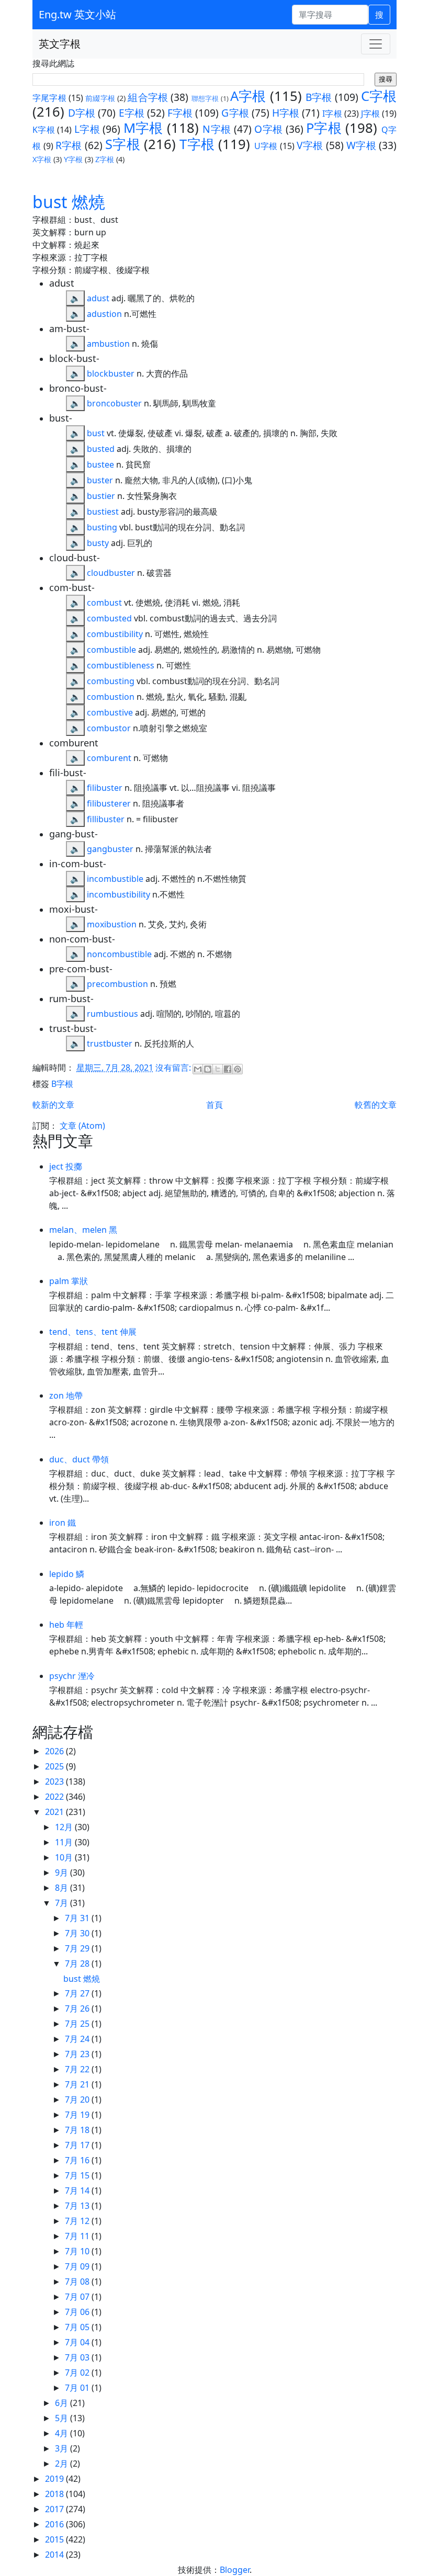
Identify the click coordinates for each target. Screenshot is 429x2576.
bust (96, 433)
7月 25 (78, 2024)
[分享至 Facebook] (228, 1069)
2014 (55, 2555)
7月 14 (78, 2191)
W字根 (361, 145)
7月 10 (78, 2251)
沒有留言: (174, 1068)
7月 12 (78, 2221)
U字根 (266, 146)
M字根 (143, 128)
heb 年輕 (66, 1625)
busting (102, 527)
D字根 (82, 113)
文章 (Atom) (82, 1126)
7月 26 (78, 2008)
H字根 (286, 113)
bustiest (103, 512)
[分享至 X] (218, 1069)
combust (104, 603)
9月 (63, 1873)
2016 (55, 2524)
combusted (109, 618)
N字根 (217, 129)
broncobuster (114, 403)
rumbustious (112, 1014)
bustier (101, 496)
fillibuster (106, 819)
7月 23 (78, 2054)
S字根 (123, 144)
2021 (55, 1812)
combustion (111, 697)
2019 (55, 2479)
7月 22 (78, 2069)
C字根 (379, 96)
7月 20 (78, 2100)
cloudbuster (111, 573)
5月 (63, 2418)
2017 (55, 2509)
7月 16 (78, 2160)
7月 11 (78, 2236)
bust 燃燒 (69, 202)
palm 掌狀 (69, 1281)
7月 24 (78, 2039)
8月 (63, 1888)
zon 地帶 (66, 1395)
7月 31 (78, 1918)
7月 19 (78, 2115)
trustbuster (110, 1043)
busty (98, 543)
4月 (63, 2433)
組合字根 (148, 97)
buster (100, 480)
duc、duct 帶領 (79, 1459)
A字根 (248, 96)
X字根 (42, 159)
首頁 (214, 1105)
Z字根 (105, 159)
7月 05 (78, 2327)
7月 (63, 1903)
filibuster (105, 788)
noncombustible (119, 954)
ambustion (108, 344)
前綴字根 (100, 98)
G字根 (235, 113)
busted (101, 449)
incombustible (115, 879)
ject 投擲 (66, 1166)
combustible (111, 650)
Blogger (235, 2570)
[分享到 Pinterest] (238, 1069)
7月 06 (78, 2312)
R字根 (69, 145)
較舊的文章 (376, 1105)
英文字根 (60, 44)
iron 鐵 (63, 1523)
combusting (111, 681)
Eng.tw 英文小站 (77, 14)
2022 (55, 1797)
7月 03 (78, 2357)
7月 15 (78, 2175)
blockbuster (111, 373)
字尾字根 (49, 98)
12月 (65, 1827)
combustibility (115, 634)
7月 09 (78, 2266)
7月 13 (78, 2206)
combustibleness (121, 665)
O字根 (268, 129)
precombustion (117, 984)
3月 (63, 2448)
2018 (55, 2494)
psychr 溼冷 (72, 1676)
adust (98, 298)
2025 (55, 1766)
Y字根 (73, 159)
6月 (63, 2403)
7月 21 (78, 2084)
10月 (65, 1857)
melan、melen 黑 (83, 1230)
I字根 (332, 114)
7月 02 (78, 2373)
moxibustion (112, 924)
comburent (109, 758)
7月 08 (78, 2282)
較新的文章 (53, 1105)
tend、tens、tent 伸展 (93, 1332)
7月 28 (78, 1964)
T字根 (197, 144)
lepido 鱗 (67, 1574)
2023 (55, 1781)
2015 (55, 2539)
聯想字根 (205, 98)
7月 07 (78, 2297)
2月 (63, 2464)
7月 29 (78, 1948)
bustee (100, 464)
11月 (65, 1842)
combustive (110, 712)
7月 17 (78, 2145)
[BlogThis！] (208, 1069)
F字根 (180, 113)
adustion (104, 314)
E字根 (132, 113)
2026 (55, 1751)
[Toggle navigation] (376, 44)
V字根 (310, 145)
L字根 (87, 129)
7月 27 (78, 1993)
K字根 (44, 130)
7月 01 (78, 2388)
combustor (109, 728)
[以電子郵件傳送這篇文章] (198, 1069)
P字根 (324, 128)
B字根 (319, 97)
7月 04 (78, 2342)
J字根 (370, 114)
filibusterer (109, 803)
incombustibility (118, 894)
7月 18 (78, 2130)
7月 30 (78, 1933)
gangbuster (110, 849)
